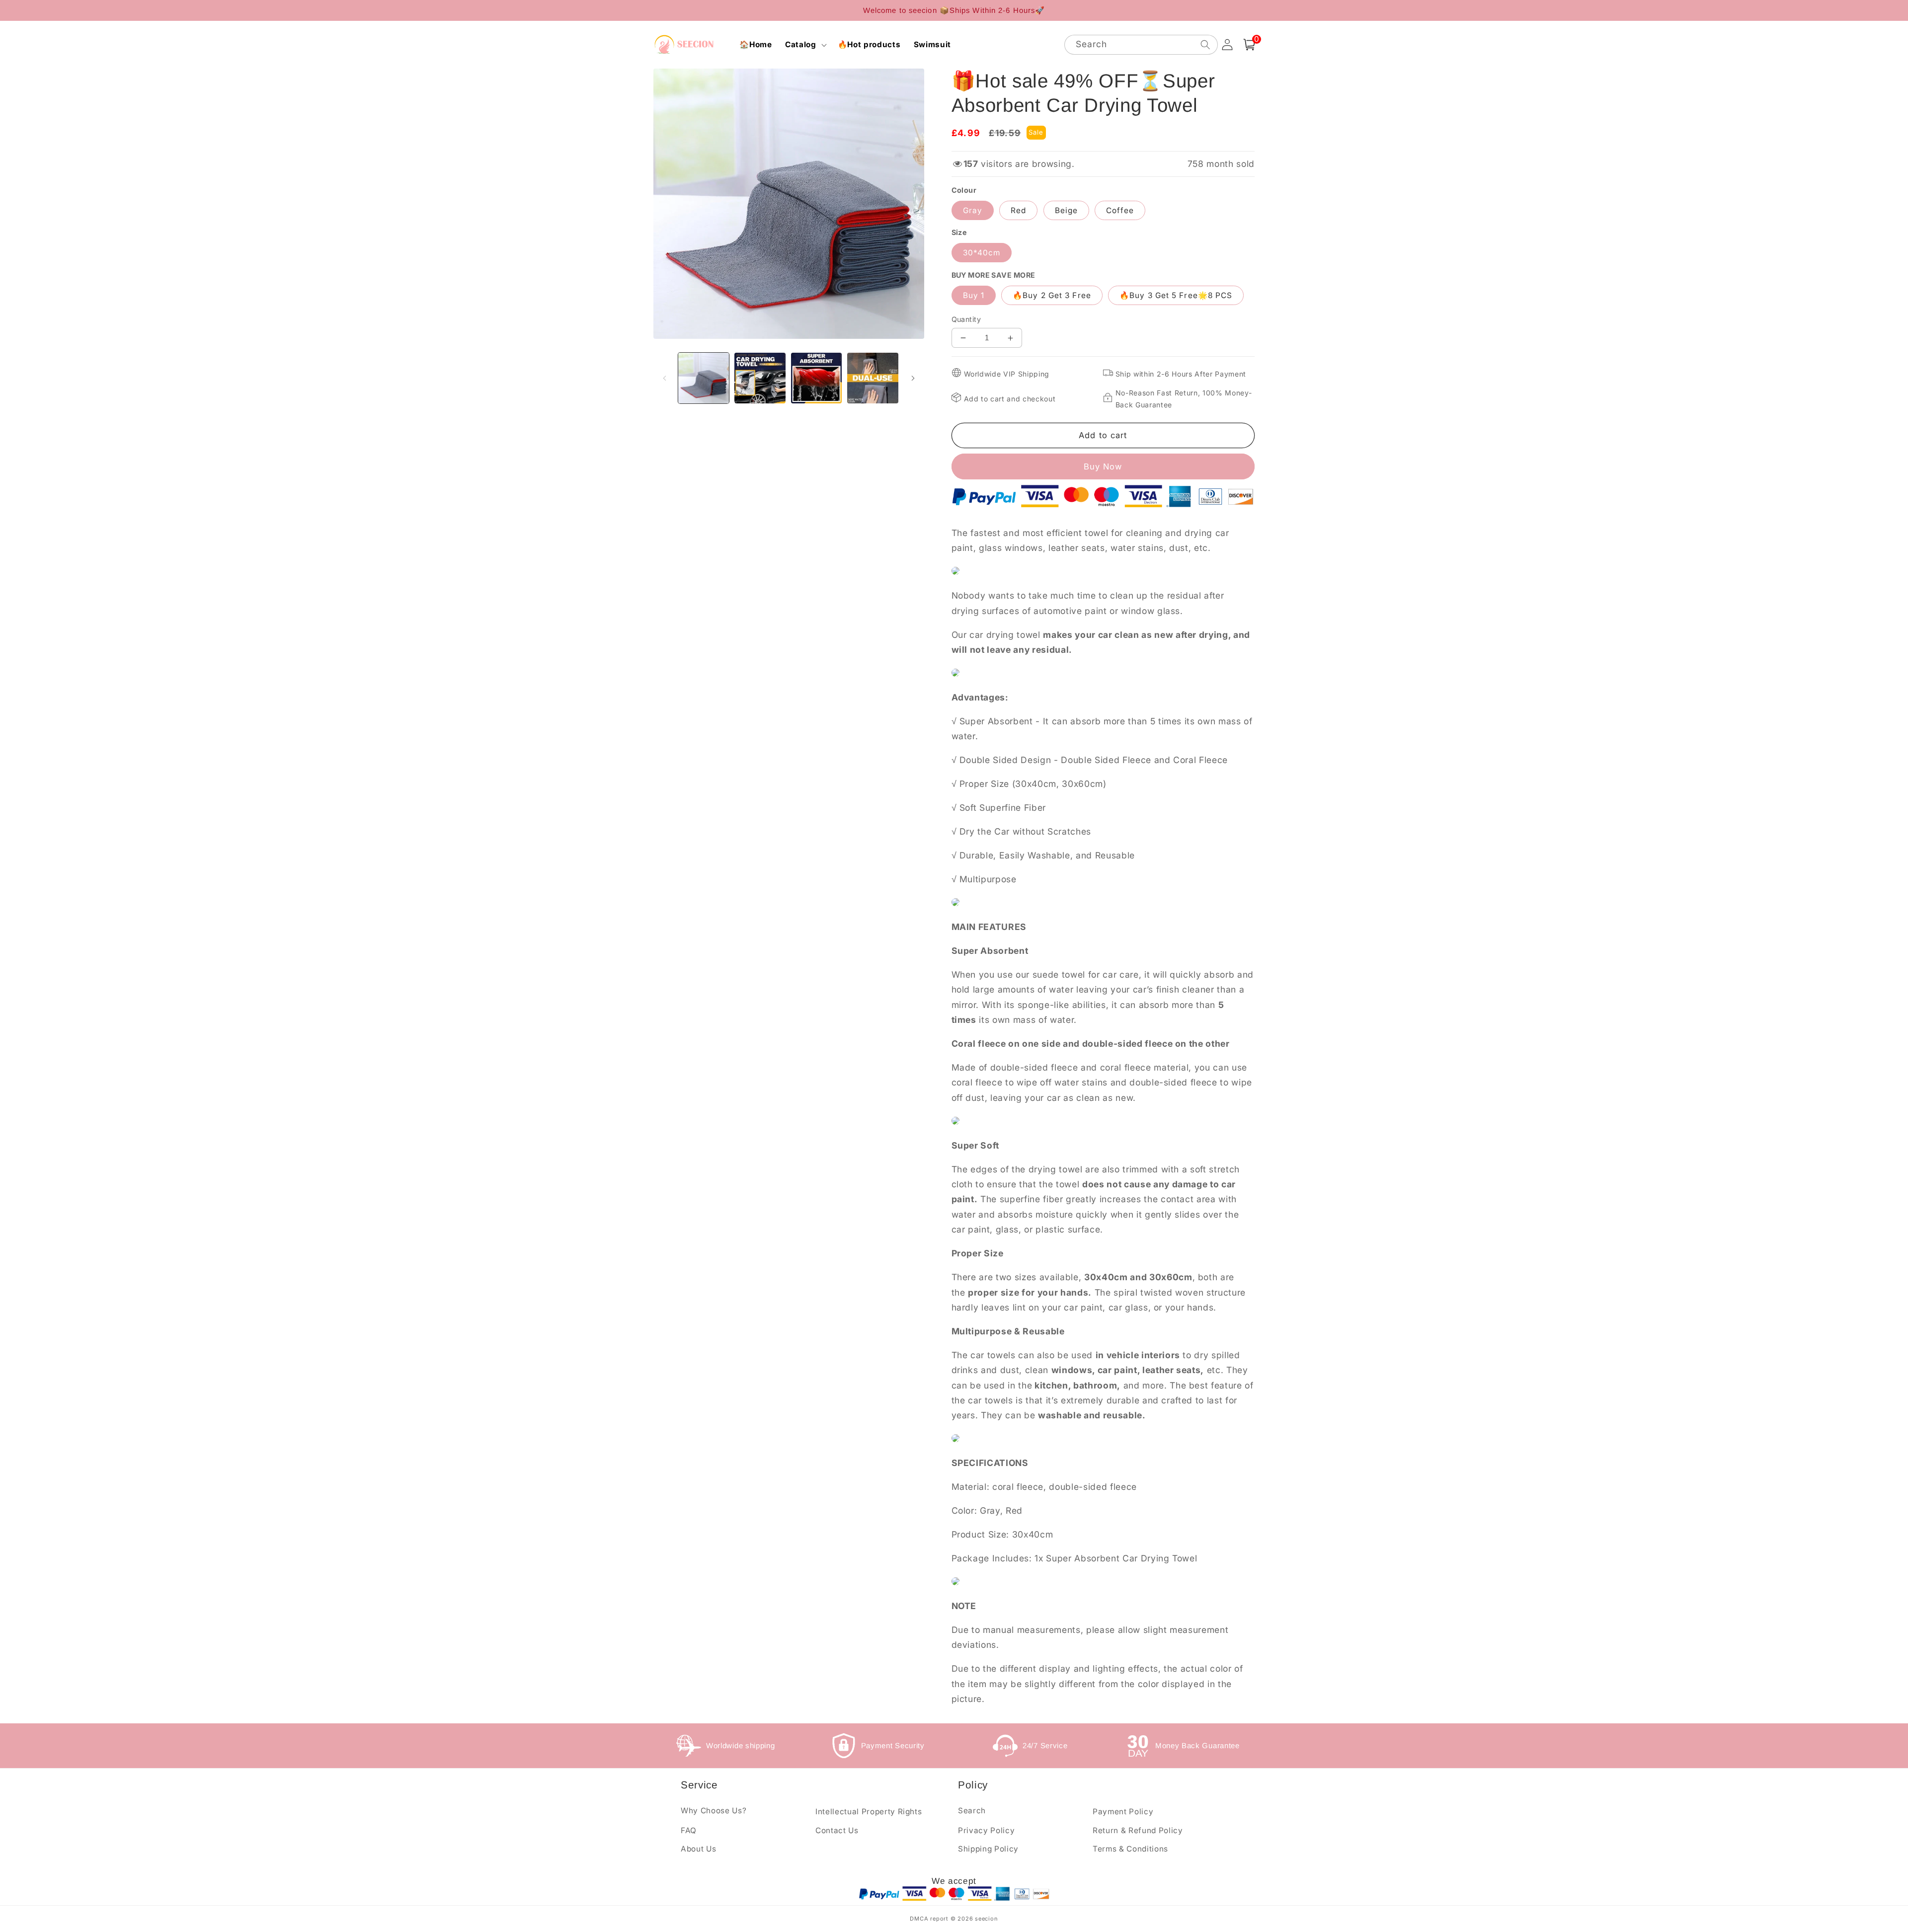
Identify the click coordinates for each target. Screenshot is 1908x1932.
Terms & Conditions (1130, 1849)
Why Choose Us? (714, 1811)
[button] (805, 45)
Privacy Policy (986, 1830)
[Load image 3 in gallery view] (817, 378)
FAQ (689, 1830)
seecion (986, 1919)
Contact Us (837, 1830)
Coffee (1120, 210)
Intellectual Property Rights (869, 1812)
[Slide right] (913, 378)
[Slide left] (664, 378)
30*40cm (982, 253)
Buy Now (1103, 466)
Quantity (966, 319)
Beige (1067, 210)
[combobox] (1141, 45)
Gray (973, 210)
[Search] (1205, 44)
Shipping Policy (988, 1849)
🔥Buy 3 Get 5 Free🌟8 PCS (1176, 295)
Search (972, 1811)
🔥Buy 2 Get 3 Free (1052, 295)
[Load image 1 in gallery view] (704, 378)
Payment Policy (1123, 1812)
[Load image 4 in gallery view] (873, 378)
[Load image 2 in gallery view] (760, 378)
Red (1018, 210)
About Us (698, 1849)
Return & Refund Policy (1138, 1830)
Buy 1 (974, 295)
